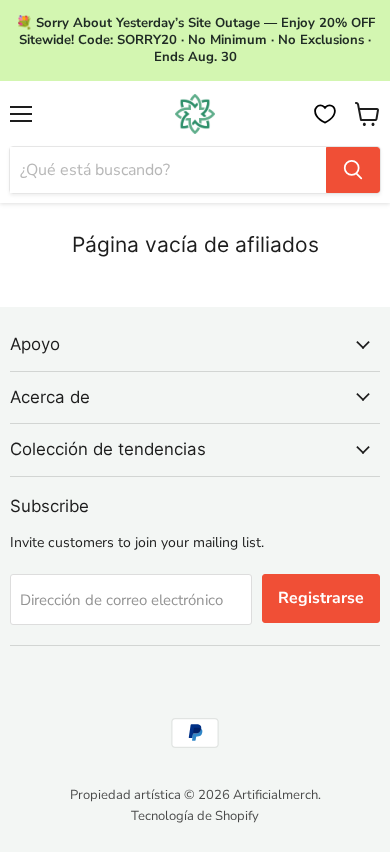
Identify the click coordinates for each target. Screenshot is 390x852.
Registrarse (321, 598)
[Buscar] (353, 170)
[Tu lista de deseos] (325, 114)
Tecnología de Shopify (195, 816)
